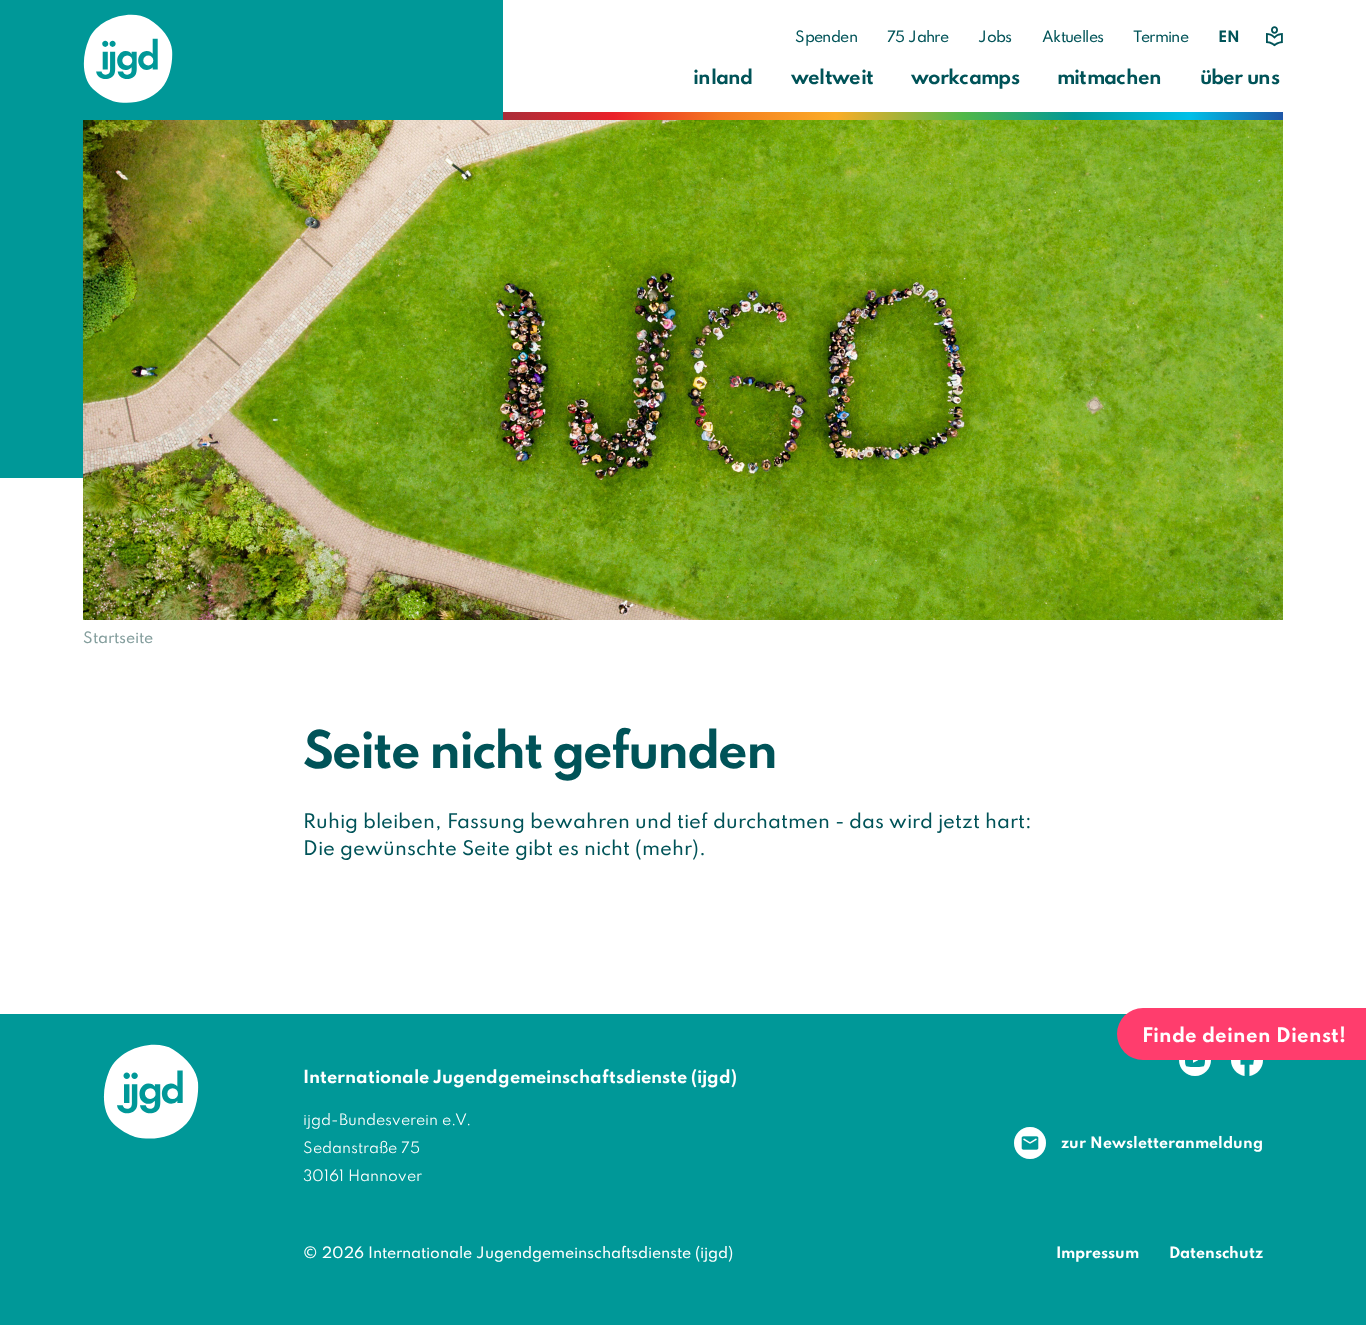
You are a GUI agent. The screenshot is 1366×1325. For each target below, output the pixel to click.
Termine (1160, 38)
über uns (1239, 79)
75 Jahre (917, 38)
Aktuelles (1073, 38)
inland (723, 79)
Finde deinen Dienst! (1244, 1037)
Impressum (1097, 1254)
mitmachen (1109, 79)
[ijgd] (128, 59)
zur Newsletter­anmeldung (1162, 1144)
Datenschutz (1216, 1254)
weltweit (832, 79)
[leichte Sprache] (1273, 36)
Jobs (995, 38)
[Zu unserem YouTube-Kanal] (1195, 1060)
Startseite (118, 639)
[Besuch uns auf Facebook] (1247, 1060)
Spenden (826, 38)
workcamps (965, 79)
